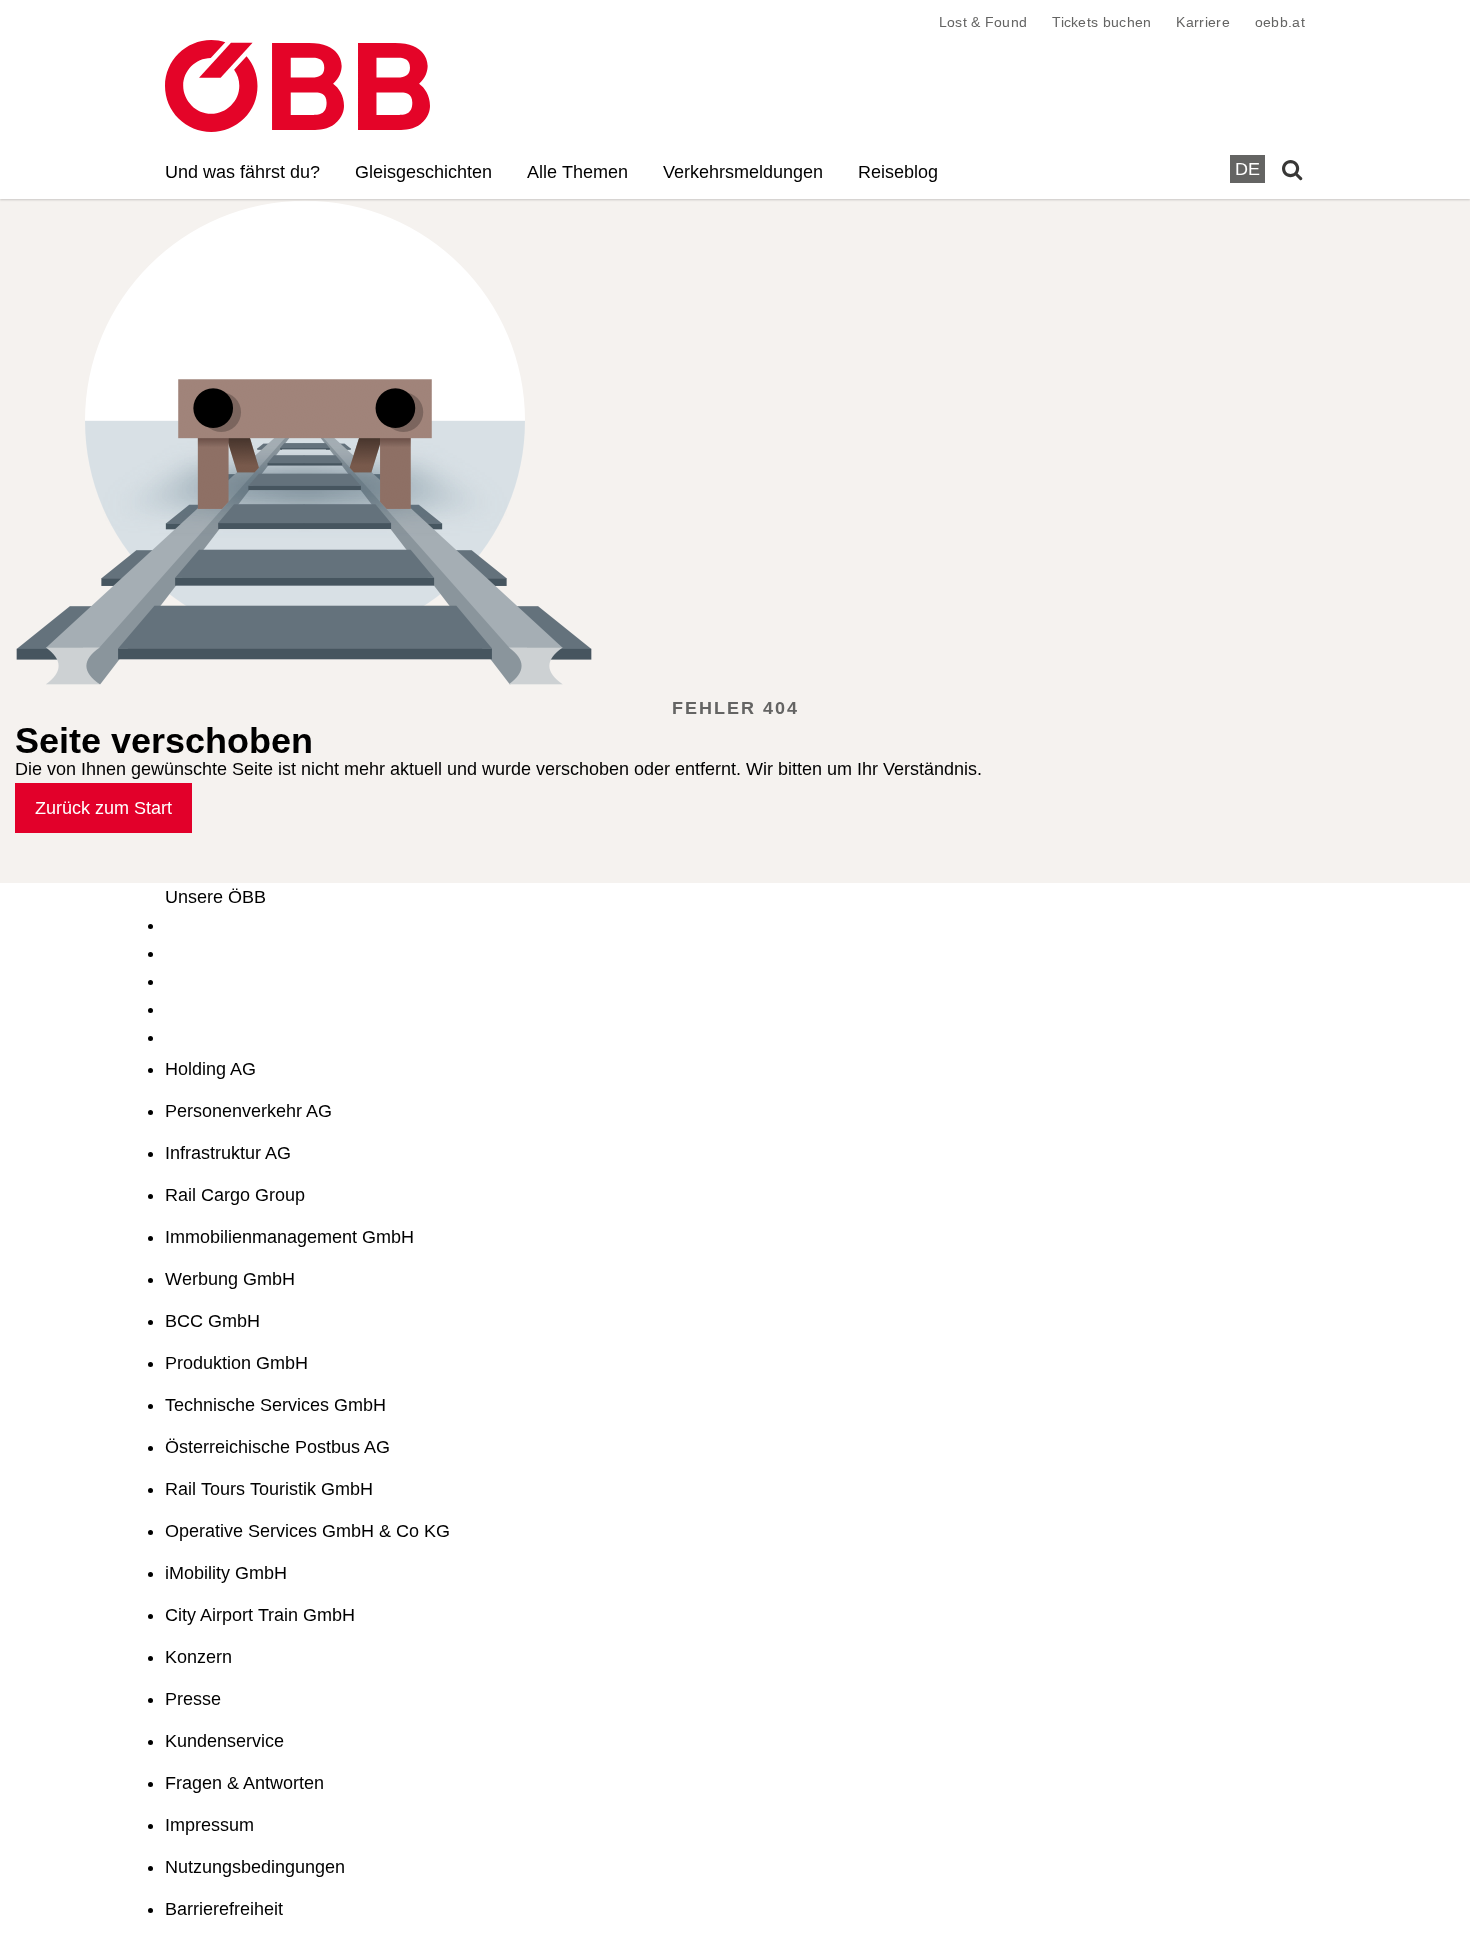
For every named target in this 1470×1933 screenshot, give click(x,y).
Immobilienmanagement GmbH (289, 1237)
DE (1247, 169)
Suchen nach (249, 254)
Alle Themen (577, 172)
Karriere (1202, 22)
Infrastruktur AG (228, 1153)
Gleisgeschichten (423, 172)
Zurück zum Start (103, 808)
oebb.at (1280, 22)
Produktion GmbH (236, 1363)
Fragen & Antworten (244, 1783)
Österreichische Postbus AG (277, 1447)
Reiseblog (898, 172)
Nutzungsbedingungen (255, 1867)
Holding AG (210, 1069)
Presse (193, 1699)
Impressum (209, 1825)
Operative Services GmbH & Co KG (307, 1531)
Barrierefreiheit (224, 1909)
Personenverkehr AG (248, 1111)
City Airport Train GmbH (260, 1615)
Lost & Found (983, 22)
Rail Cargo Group (235, 1195)
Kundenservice (224, 1741)
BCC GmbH (212, 1321)
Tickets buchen (1101, 22)
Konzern (198, 1657)
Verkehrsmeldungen (743, 172)
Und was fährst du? (242, 172)
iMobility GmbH (226, 1573)
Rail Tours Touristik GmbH (269, 1489)
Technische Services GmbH (275, 1405)
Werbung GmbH (230, 1279)
